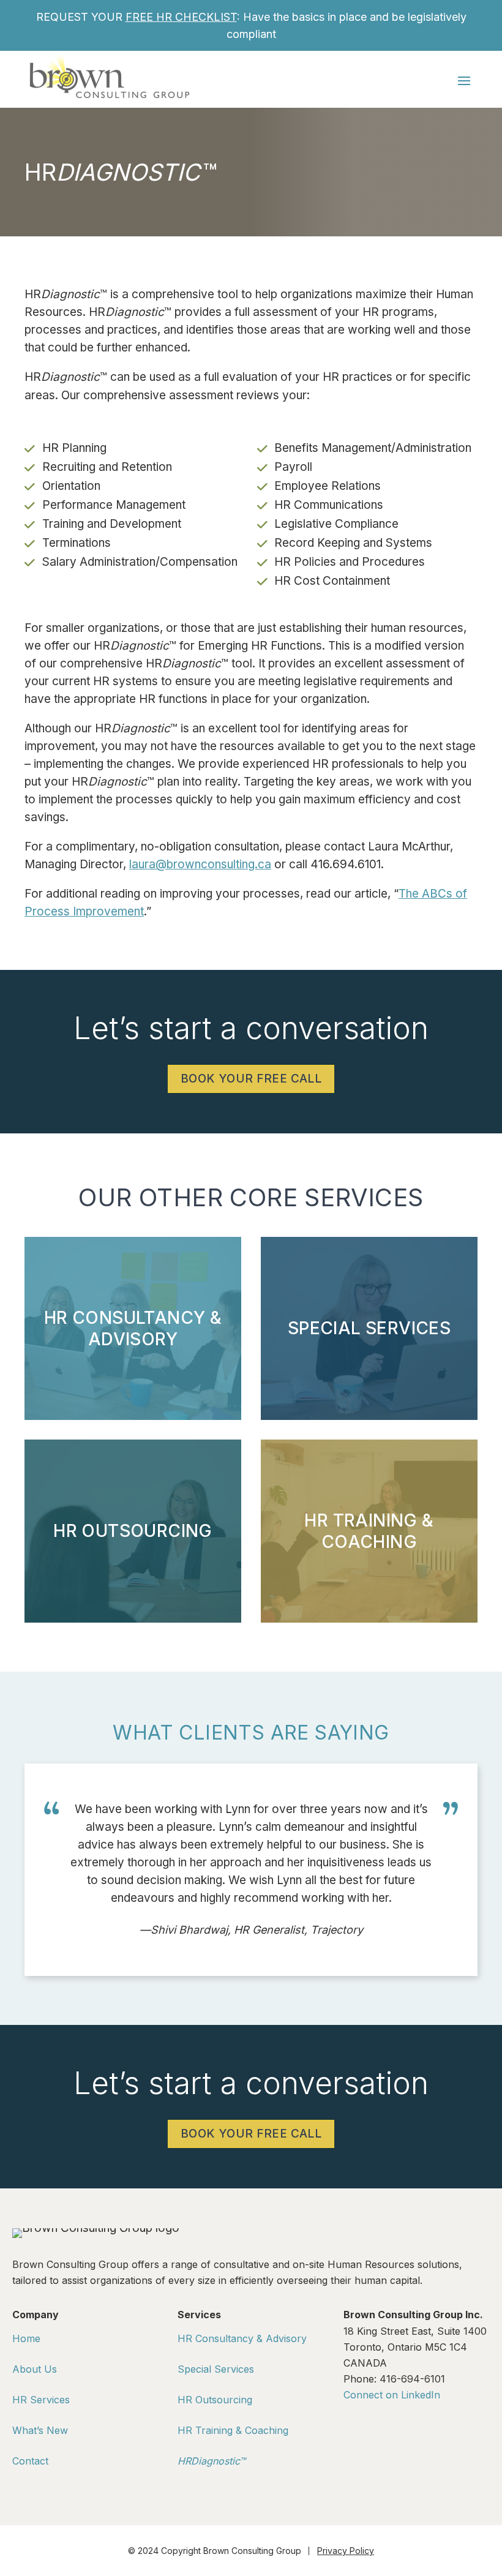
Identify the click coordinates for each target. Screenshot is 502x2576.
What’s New (40, 2430)
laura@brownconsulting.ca (200, 864)
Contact (30, 2461)
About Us (35, 2369)
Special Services (216, 2369)
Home (26, 2338)
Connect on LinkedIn (392, 2395)
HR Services (41, 2400)
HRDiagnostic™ (212, 2461)
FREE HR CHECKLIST (181, 17)
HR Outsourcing (215, 2400)
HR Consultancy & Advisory (242, 2338)
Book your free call (251, 1079)
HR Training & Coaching (233, 2430)
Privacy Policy (346, 2551)
